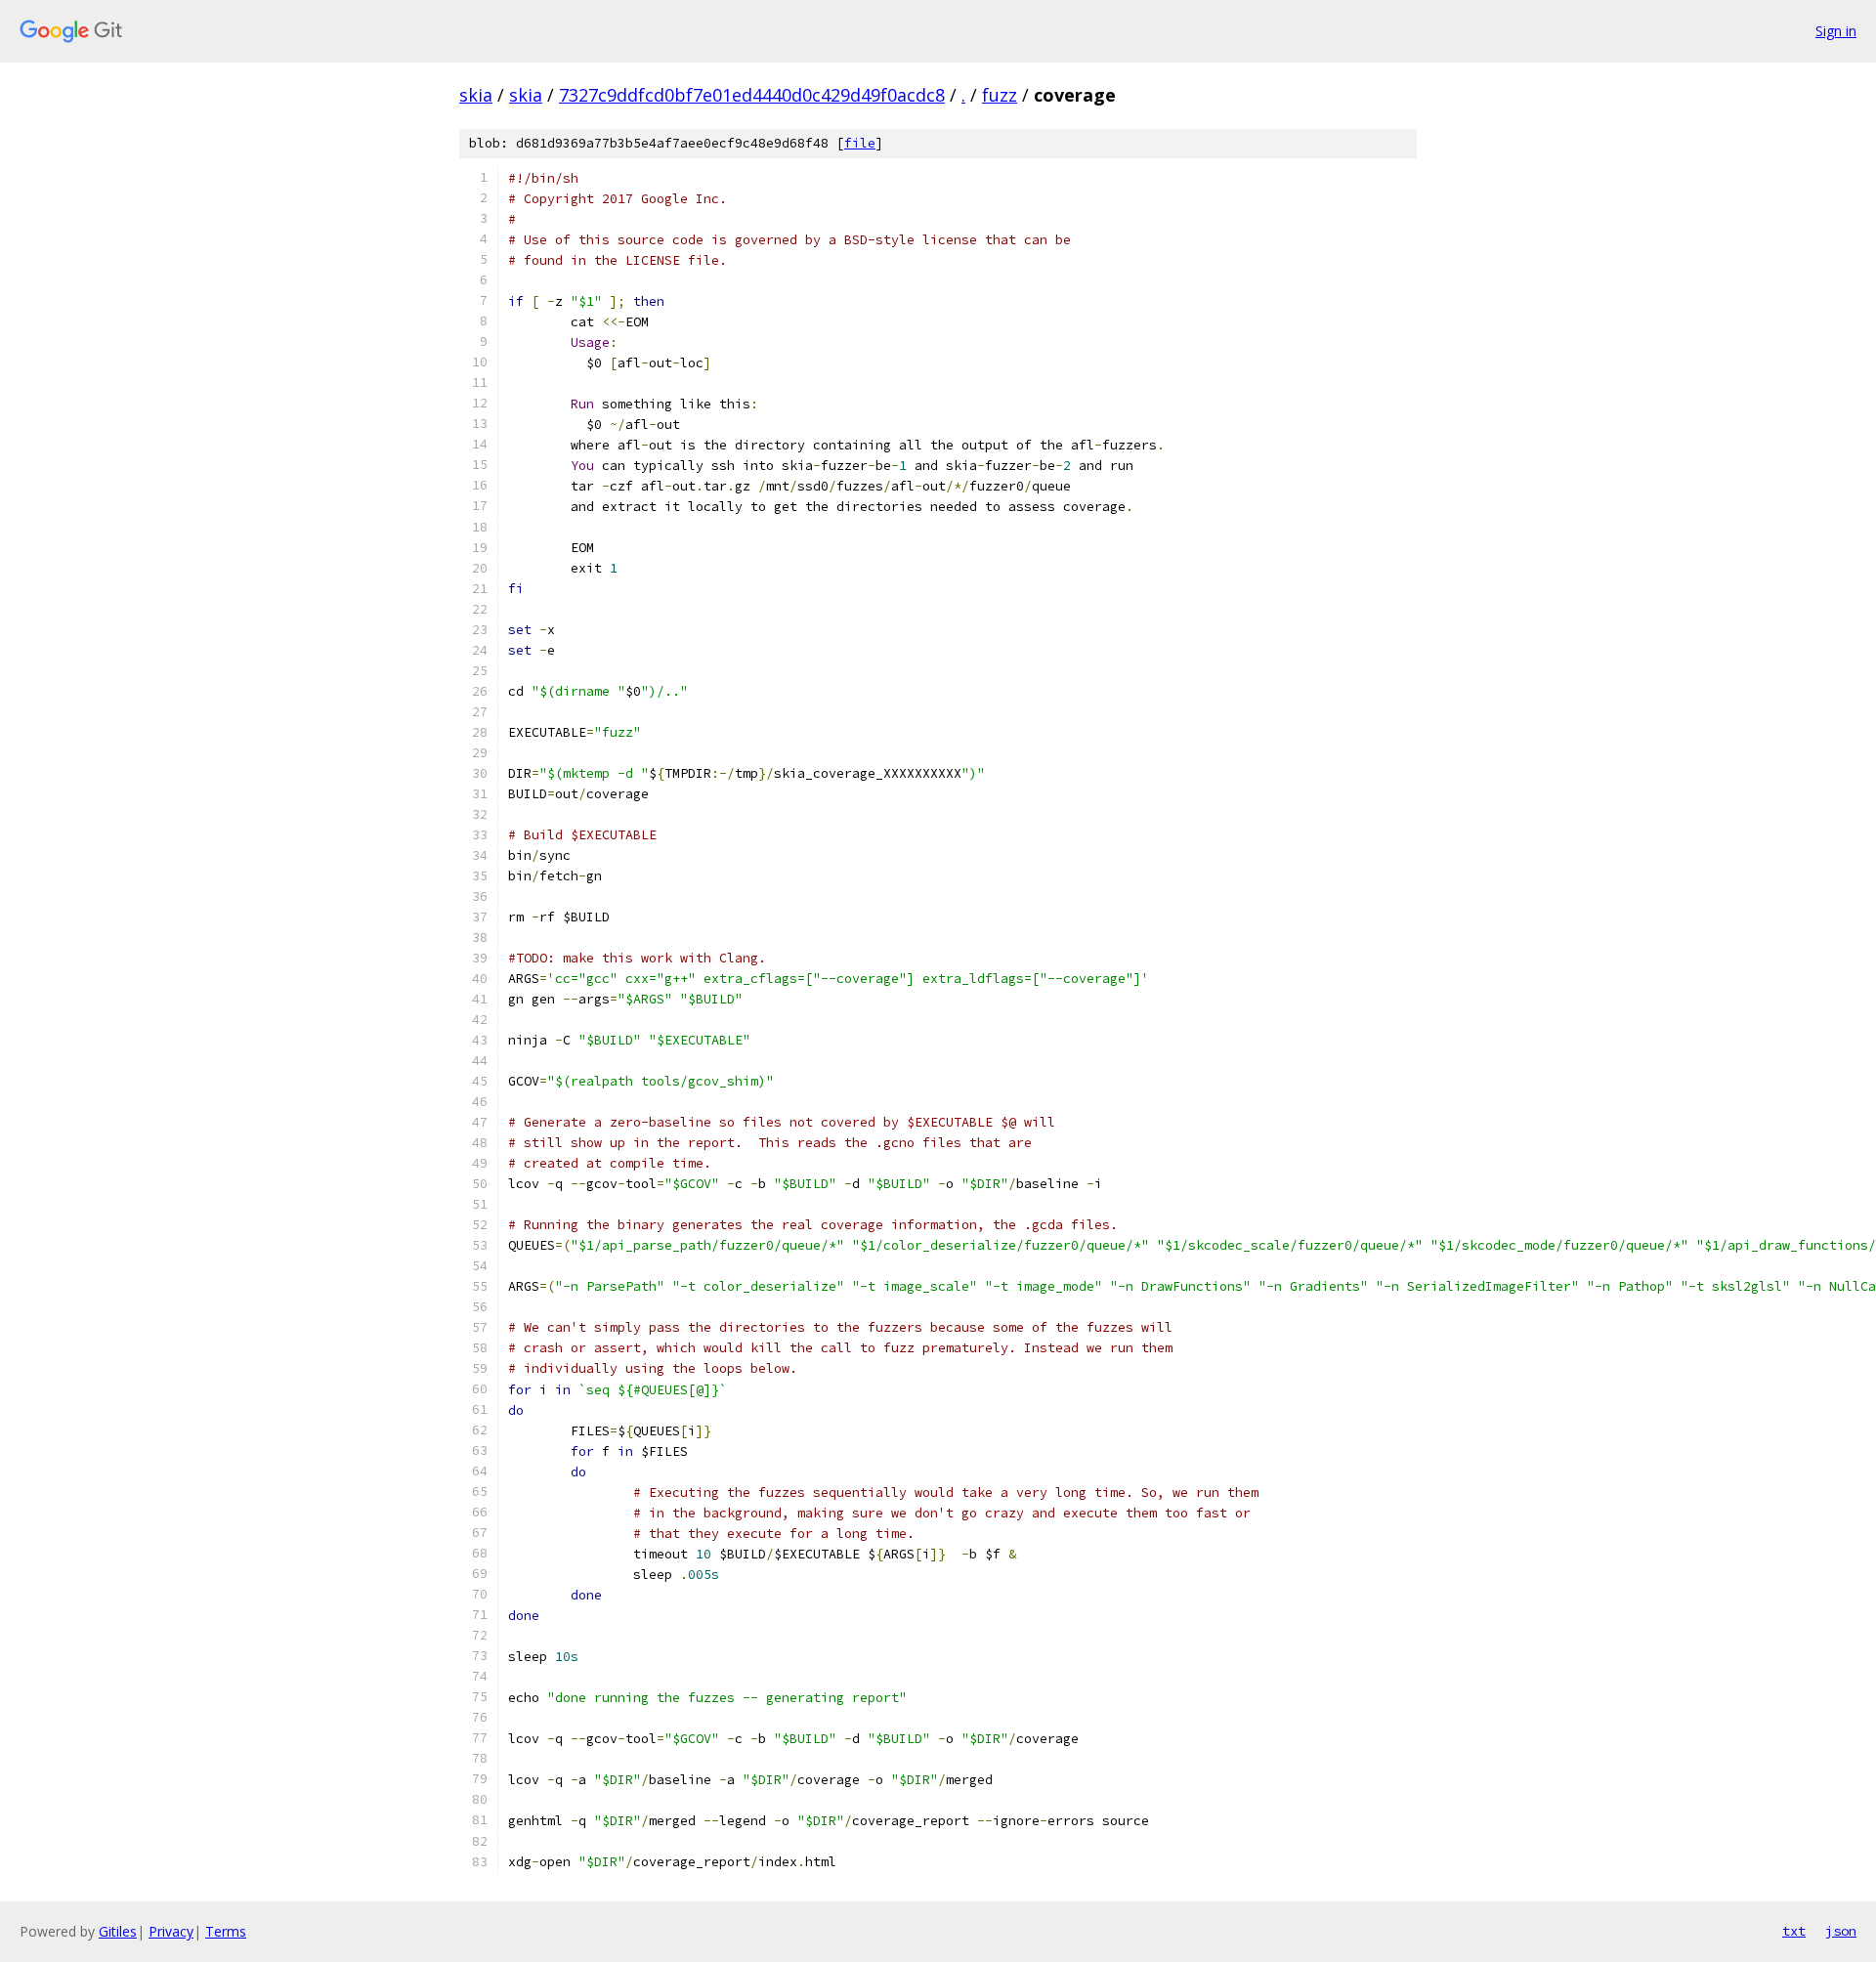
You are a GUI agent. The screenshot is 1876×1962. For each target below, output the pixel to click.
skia (476, 95)
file (860, 143)
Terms (226, 1931)
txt (1794, 1931)
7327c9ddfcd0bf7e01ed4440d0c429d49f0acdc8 (752, 95)
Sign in (1836, 31)
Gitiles (118, 1931)
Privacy (171, 1931)
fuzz (1000, 95)
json (1841, 1931)
